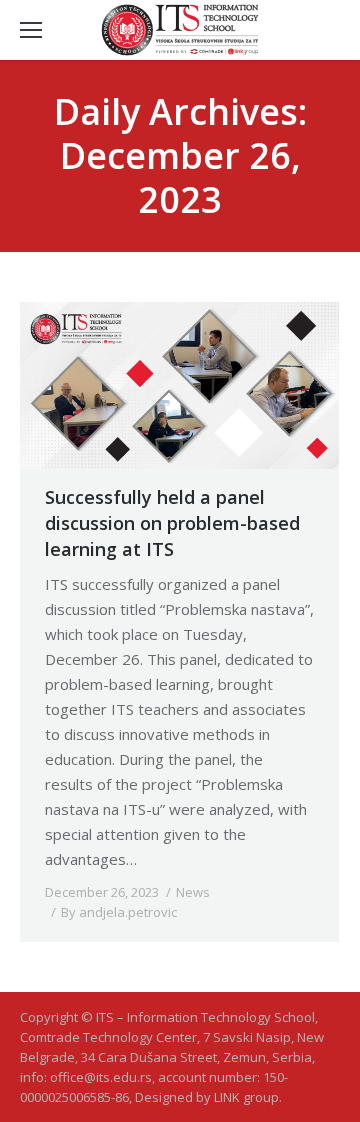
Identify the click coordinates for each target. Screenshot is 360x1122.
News (193, 892)
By (119, 912)
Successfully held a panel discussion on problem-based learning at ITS (172, 523)
